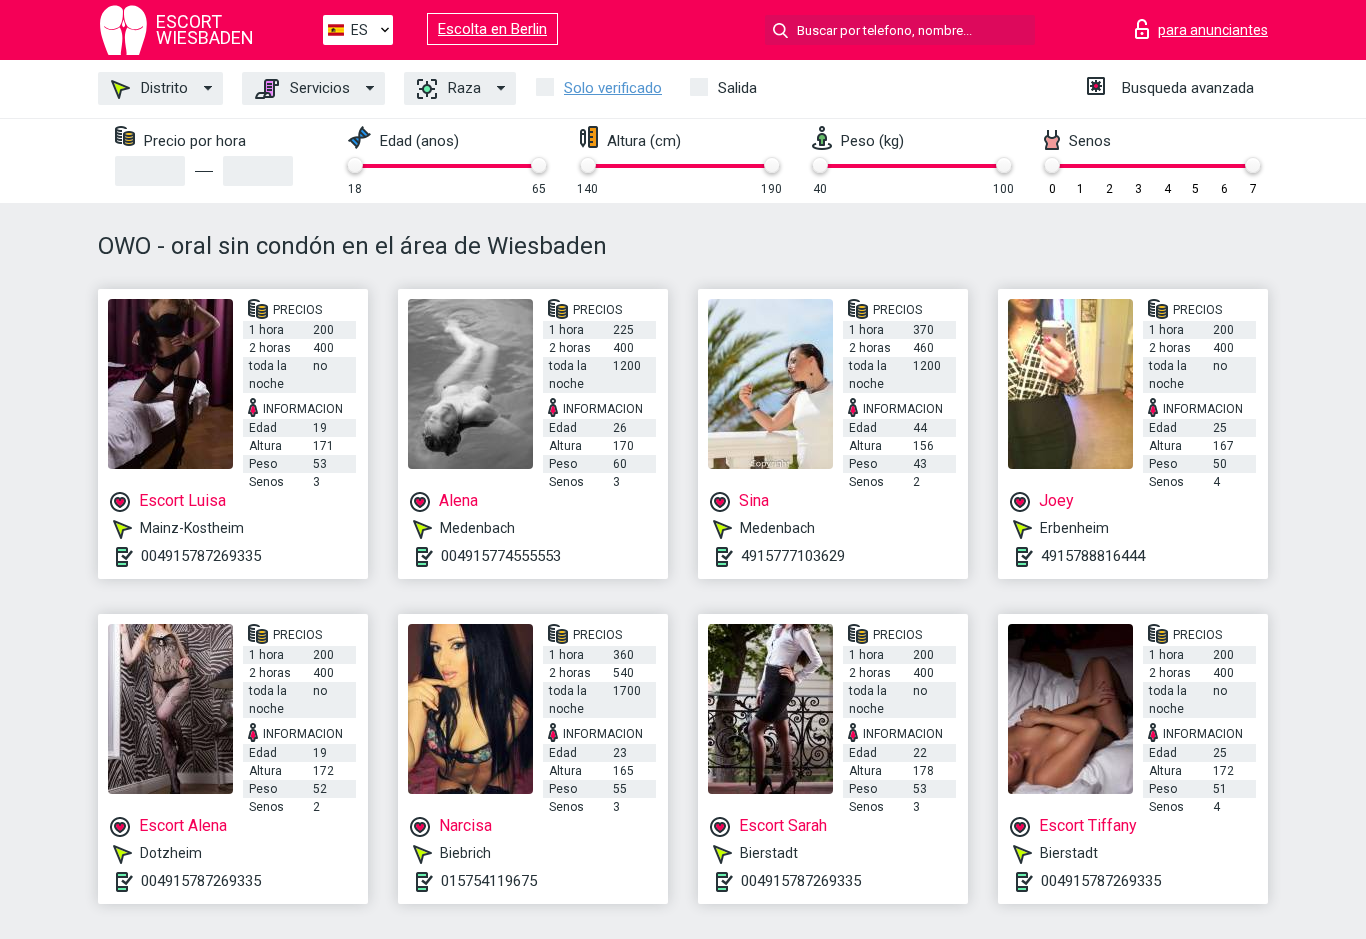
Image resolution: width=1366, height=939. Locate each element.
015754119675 (489, 881)
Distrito (162, 88)
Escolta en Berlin (492, 29)
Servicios (318, 88)
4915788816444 (1093, 556)
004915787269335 (201, 556)
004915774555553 (501, 556)
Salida (737, 88)
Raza (462, 88)
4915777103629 (793, 556)
